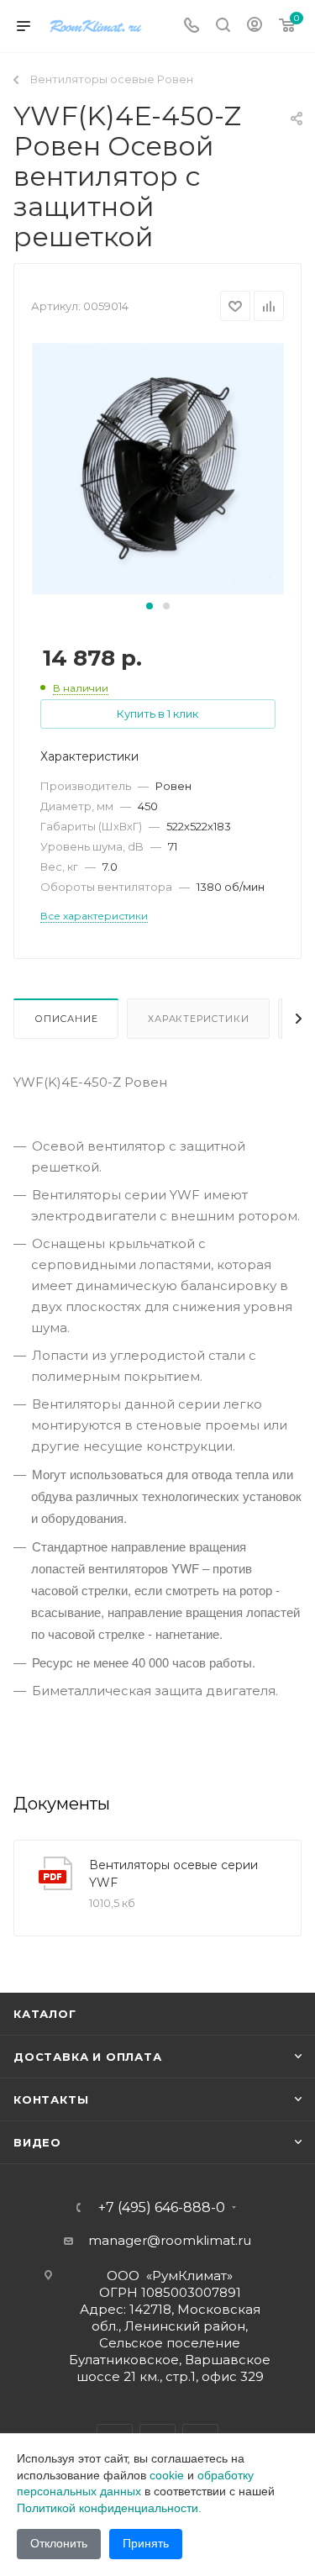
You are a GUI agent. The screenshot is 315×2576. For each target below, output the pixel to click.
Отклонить (59, 2543)
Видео (37, 2142)
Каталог (45, 2014)
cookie (167, 2475)
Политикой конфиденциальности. (109, 2508)
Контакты (51, 2099)
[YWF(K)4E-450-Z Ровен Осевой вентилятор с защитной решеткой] (158, 468)
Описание (66, 1019)
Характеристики (198, 1019)
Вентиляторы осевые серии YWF (173, 1874)
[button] (150, 606)
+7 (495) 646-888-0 (162, 2208)
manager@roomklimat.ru (170, 2240)
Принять (146, 2543)
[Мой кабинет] (255, 26)
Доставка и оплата (88, 2057)
